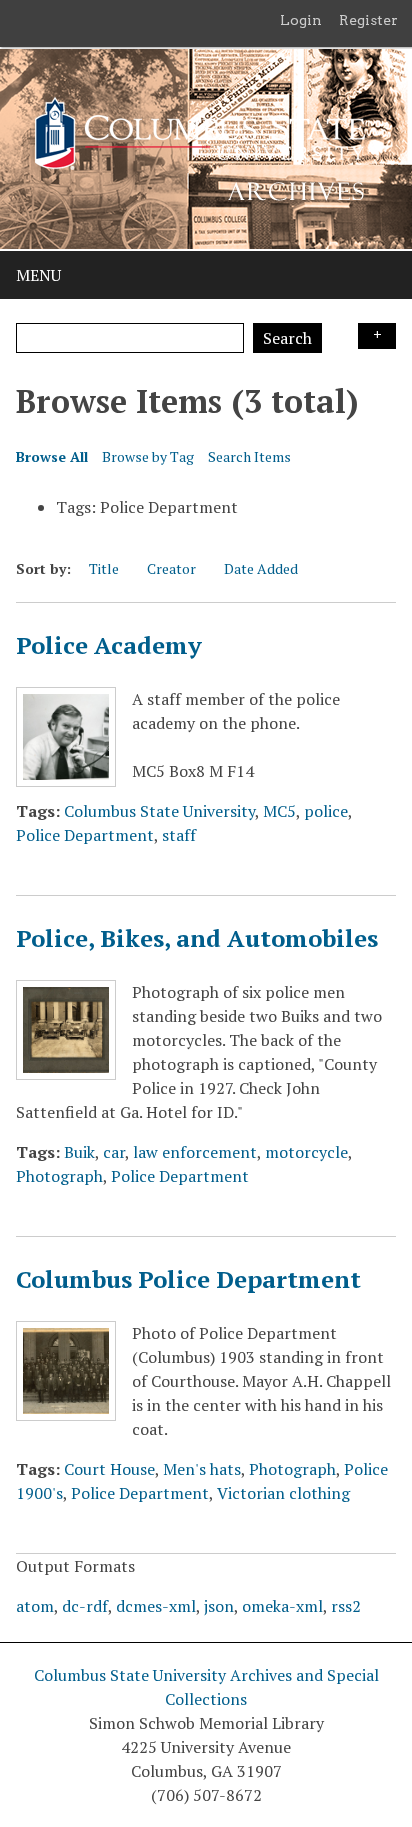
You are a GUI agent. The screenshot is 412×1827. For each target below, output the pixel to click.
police (326, 811)
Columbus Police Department (188, 1279)
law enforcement (195, 1152)
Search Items (249, 456)
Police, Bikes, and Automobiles (197, 938)
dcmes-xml (156, 1606)
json (219, 1606)
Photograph (59, 1176)
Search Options (377, 336)
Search (287, 338)
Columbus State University (159, 811)
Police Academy (109, 645)
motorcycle (306, 1152)
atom (35, 1606)
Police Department (85, 835)
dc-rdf (85, 1606)
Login (301, 20)
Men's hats (202, 1469)
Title (104, 568)
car (114, 1152)
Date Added (261, 568)
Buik (79, 1152)
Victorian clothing (283, 1493)
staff (179, 835)
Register (368, 20)
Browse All (52, 456)
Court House (109, 1469)
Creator (171, 568)
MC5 (279, 811)
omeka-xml (282, 1606)
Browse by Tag (148, 456)
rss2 (346, 1606)
